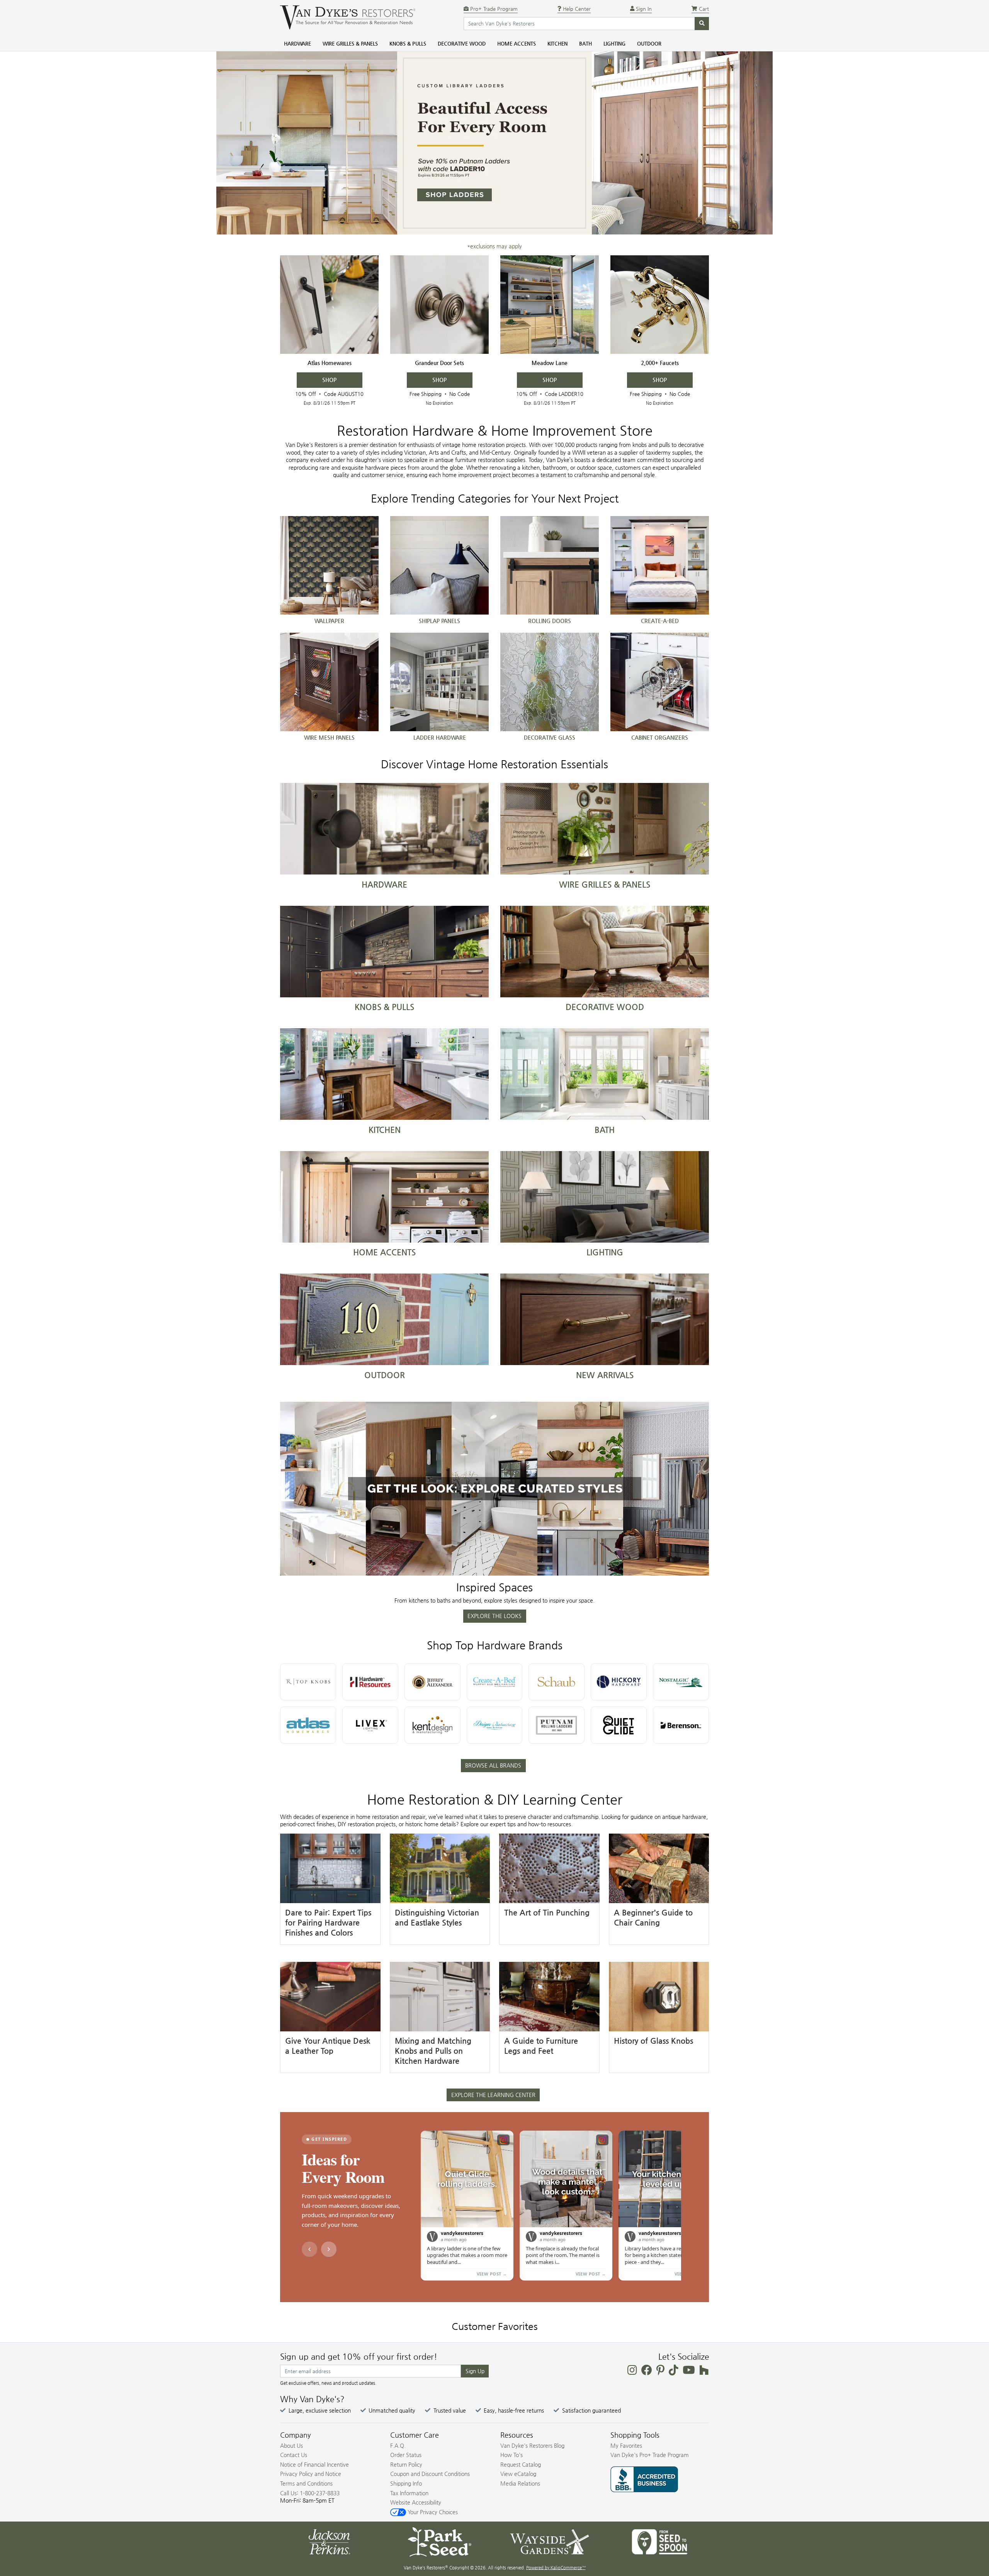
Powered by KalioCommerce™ (556, 2568)
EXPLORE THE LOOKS (494, 1616)
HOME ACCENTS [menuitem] (517, 43)
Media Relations (520, 2483)
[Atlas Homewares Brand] (308, 1725)
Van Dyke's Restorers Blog (532, 2445)
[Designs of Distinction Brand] (495, 1725)
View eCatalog (518, 2474)
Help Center (576, 9)
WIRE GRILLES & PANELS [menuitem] (350, 43)
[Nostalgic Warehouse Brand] (681, 1682)
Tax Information (409, 2493)
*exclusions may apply (494, 246)
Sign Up (475, 2371)
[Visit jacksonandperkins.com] (329, 2541)
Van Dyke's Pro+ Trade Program (650, 2455)
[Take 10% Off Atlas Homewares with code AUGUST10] (329, 305)
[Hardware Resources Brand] (370, 1682)
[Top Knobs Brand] (308, 1682)
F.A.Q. (398, 2445)
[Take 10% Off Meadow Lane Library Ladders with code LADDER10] (550, 305)
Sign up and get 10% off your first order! (359, 2357)
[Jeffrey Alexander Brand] (432, 1682)
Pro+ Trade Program (493, 9)
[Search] (702, 24)
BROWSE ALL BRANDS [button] (493, 1765)
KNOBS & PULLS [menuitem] (408, 43)
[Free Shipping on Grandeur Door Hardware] (439, 305)
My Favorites (626, 2445)
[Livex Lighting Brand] (370, 1725)
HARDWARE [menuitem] (297, 43)
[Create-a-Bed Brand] (495, 1682)
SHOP (329, 380)
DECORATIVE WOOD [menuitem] (462, 43)
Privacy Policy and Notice (311, 2474)
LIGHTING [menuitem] (614, 43)
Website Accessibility (416, 2502)
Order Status (406, 2455)
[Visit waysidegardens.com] (550, 2541)
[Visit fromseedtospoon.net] (660, 2541)
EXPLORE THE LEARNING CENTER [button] (493, 2095)
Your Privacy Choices (432, 2512)
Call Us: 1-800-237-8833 (310, 2493)
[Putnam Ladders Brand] (557, 1725)
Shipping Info (406, 2483)
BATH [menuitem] (585, 43)
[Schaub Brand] (557, 1682)
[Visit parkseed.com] (439, 2541)
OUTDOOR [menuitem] (649, 43)
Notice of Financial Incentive (314, 2464)
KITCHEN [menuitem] (557, 43)
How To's (511, 2455)
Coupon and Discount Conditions (430, 2474)
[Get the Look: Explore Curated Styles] (494, 1489)
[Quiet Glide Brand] (619, 1725)
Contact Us (294, 2455)
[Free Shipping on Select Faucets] (660, 305)
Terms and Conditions (306, 2483)
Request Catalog (521, 2464)
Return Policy (406, 2464)
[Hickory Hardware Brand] (619, 1682)
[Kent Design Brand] (432, 1725)
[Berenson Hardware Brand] (681, 1725)
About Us (291, 2445)
